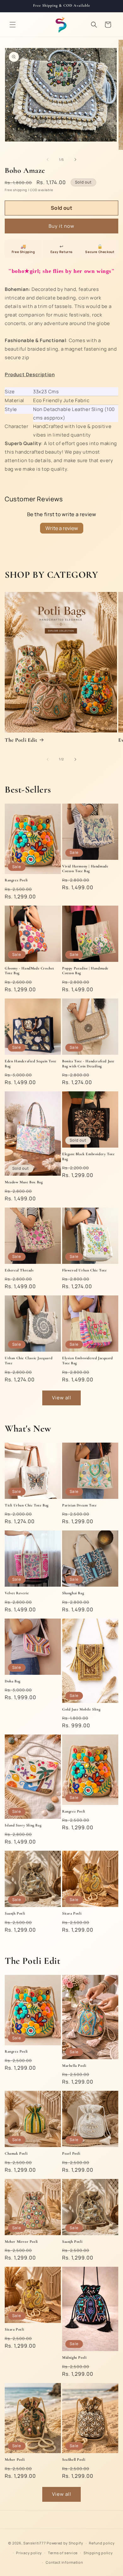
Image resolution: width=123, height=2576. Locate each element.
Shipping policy (98, 2553)
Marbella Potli (74, 2066)
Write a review (62, 528)
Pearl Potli (71, 2153)
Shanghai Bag (73, 1593)
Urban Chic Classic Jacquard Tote (29, 1360)
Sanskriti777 (35, 2543)
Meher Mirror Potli (21, 2241)
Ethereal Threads (19, 1270)
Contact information (64, 2562)
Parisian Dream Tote (79, 1505)
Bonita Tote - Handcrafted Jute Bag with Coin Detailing (88, 1064)
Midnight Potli (74, 2357)
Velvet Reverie (17, 1593)
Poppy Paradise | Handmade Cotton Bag (85, 971)
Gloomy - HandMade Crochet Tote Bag (29, 971)
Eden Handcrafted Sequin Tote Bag (31, 1064)
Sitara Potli (72, 1913)
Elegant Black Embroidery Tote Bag (88, 1156)
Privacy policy (29, 2553)
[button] (13, 25)
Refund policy (102, 2543)
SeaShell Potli (74, 2459)
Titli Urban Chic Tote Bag (27, 1505)
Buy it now (61, 226)
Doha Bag (13, 1681)
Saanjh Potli (15, 1913)
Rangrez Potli (16, 880)
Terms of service (63, 2553)
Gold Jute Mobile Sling (81, 1709)
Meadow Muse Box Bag (24, 1182)
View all (62, 1398)
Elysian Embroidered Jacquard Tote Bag (88, 1360)
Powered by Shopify (65, 2543)
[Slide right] (75, 160)
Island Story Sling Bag (23, 1825)
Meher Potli (15, 2459)
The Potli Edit (21, 740)
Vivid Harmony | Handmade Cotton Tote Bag (85, 869)
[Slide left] (48, 160)
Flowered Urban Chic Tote (84, 1270)
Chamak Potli (16, 2153)
